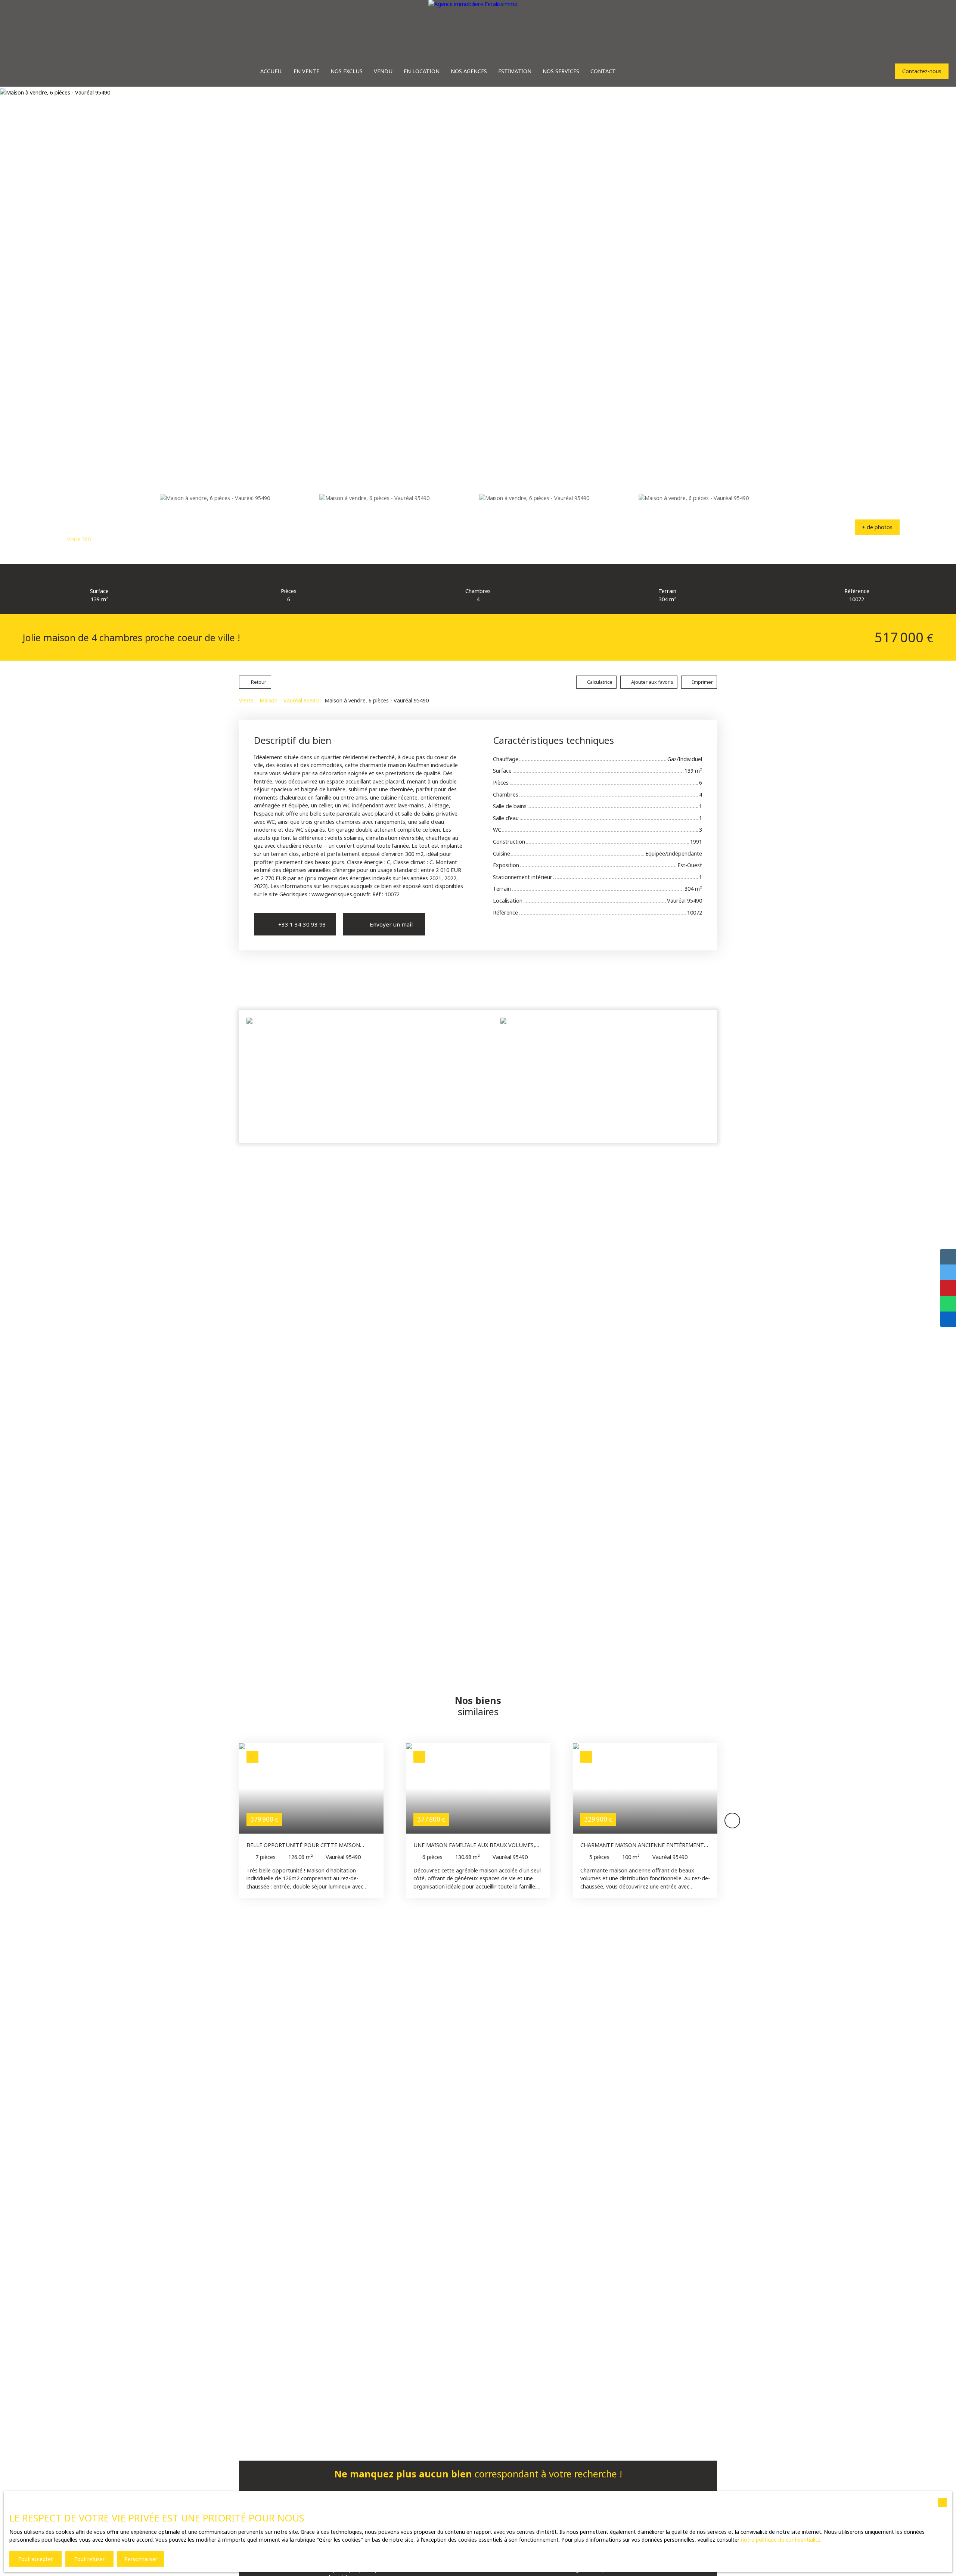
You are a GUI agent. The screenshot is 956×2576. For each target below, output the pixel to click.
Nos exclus (347, 71)
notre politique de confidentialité (781, 2540)
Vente (246, 700)
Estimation (515, 71)
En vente (306, 71)
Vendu (383, 71)
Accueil (271, 71)
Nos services (561, 71)
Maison (269, 700)
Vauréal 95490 (301, 700)
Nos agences (469, 71)
